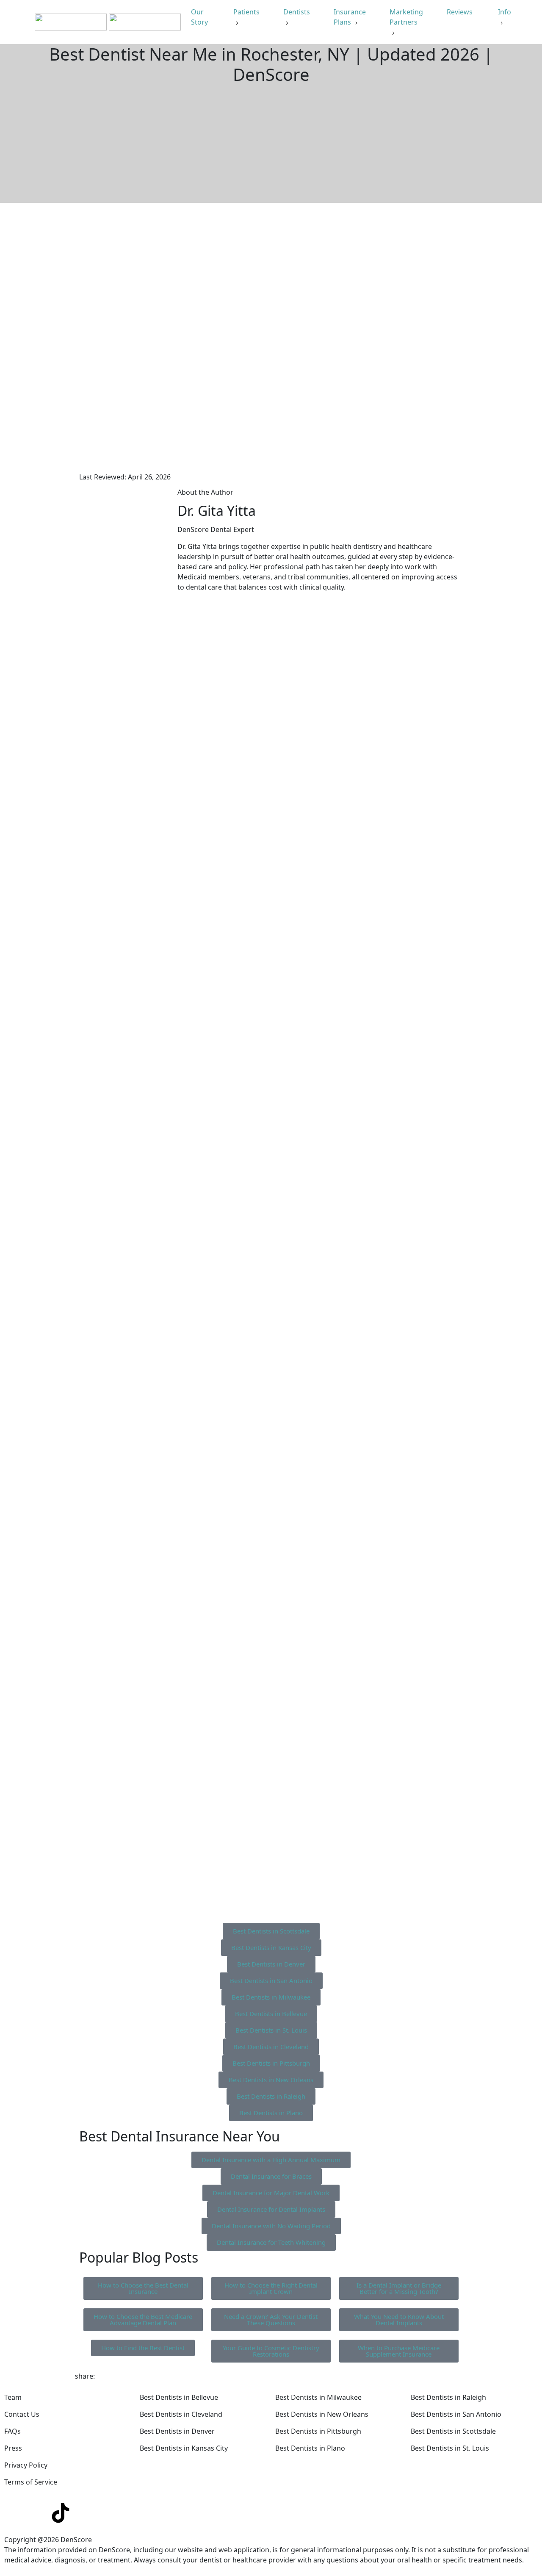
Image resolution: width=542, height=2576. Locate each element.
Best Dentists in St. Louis (450, 2448)
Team (13, 2397)
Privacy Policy (26, 2465)
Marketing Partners (406, 17)
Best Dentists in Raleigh (448, 2397)
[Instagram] (38, 2513)
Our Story (200, 17)
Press (13, 2448)
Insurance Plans (350, 17)
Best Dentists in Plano (310, 2448)
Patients (246, 12)
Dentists (297, 12)
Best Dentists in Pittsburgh (318, 2431)
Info (505, 12)
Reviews (460, 12)
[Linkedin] (15, 2513)
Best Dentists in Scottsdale (453, 2431)
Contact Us (22, 2414)
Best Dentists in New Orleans (322, 2414)
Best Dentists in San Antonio (456, 2414)
